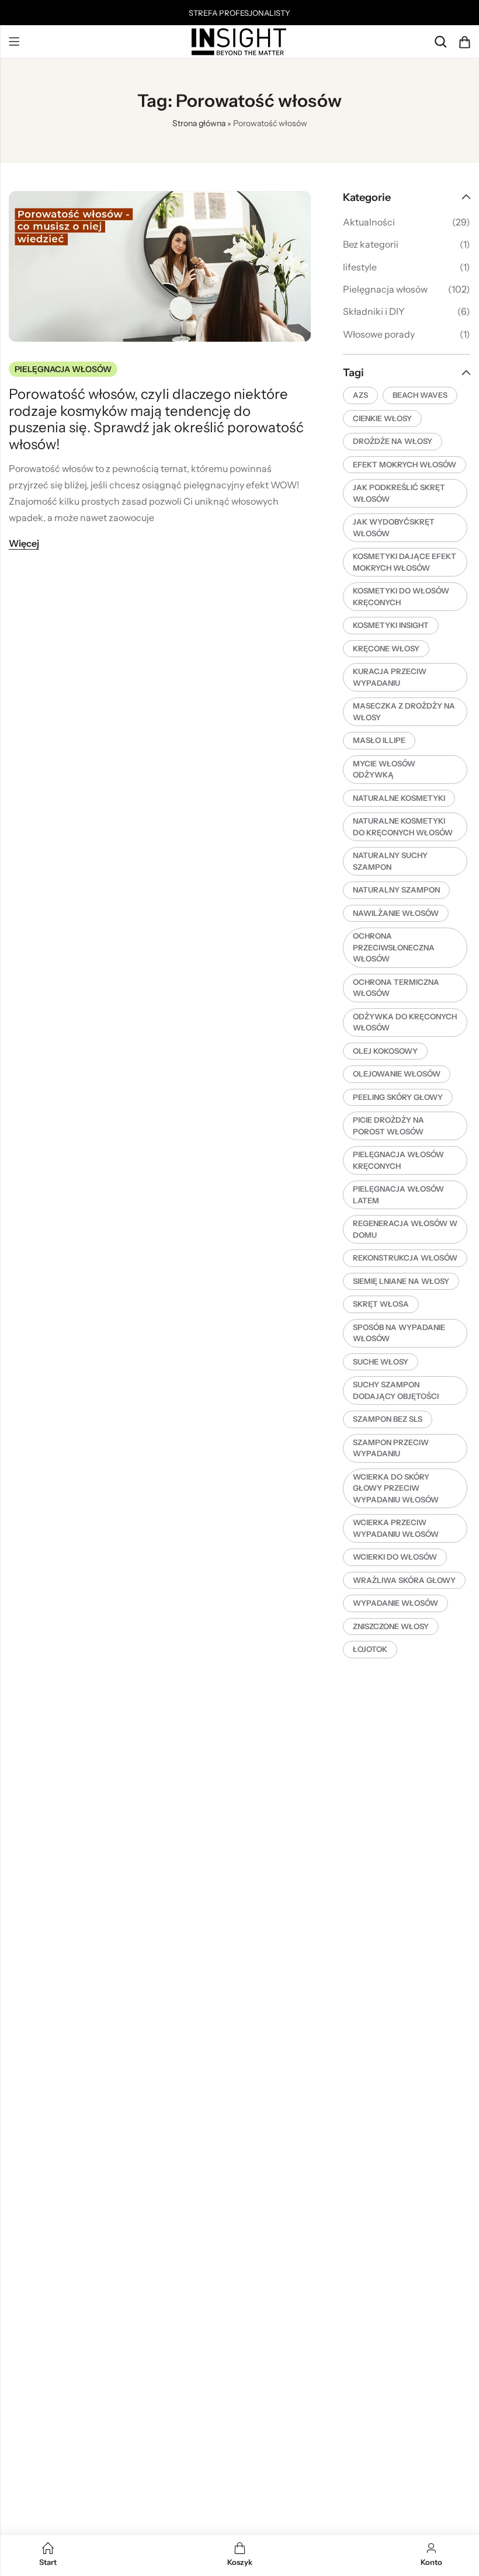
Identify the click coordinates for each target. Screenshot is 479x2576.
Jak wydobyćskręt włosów (394, 527)
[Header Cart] (464, 42)
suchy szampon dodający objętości (396, 1390)
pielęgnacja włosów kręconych (398, 1160)
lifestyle (360, 267)
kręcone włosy (386, 648)
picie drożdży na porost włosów (388, 1126)
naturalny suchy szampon (390, 861)
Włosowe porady (379, 334)
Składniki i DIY (374, 311)
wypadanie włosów (395, 1603)
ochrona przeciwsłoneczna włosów (394, 947)
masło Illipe (379, 740)
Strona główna (199, 123)
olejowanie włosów (397, 1074)
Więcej (24, 543)
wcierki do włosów (395, 1557)
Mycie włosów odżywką (384, 769)
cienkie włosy (382, 418)
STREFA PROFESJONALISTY (239, 13)
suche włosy (381, 1362)
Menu (14, 42)
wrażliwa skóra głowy (404, 1580)
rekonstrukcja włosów (405, 1258)
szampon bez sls (388, 1419)
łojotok (370, 1649)
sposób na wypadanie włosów (399, 1333)
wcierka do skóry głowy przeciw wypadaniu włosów (396, 1488)
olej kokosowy (385, 1051)
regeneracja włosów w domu (405, 1229)
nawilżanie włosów (396, 913)
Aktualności (369, 222)
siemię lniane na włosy (401, 1281)
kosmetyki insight (391, 625)
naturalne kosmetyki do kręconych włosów (403, 827)
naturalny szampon (396, 890)
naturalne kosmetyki (399, 798)
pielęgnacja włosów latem (398, 1195)
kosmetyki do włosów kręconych (401, 596)
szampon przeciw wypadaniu (391, 1448)
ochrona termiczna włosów (396, 988)
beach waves (420, 395)
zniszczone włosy (391, 1626)
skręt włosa (381, 1304)
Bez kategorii (371, 244)
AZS (360, 395)
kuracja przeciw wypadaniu (390, 677)
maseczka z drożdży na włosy (404, 711)
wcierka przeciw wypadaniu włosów (396, 1528)
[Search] (440, 42)
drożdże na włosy (393, 441)
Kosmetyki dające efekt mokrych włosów (405, 562)
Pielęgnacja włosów (63, 369)
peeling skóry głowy (398, 1097)
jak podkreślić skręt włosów (399, 493)
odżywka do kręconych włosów (405, 1022)
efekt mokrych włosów (405, 464)
